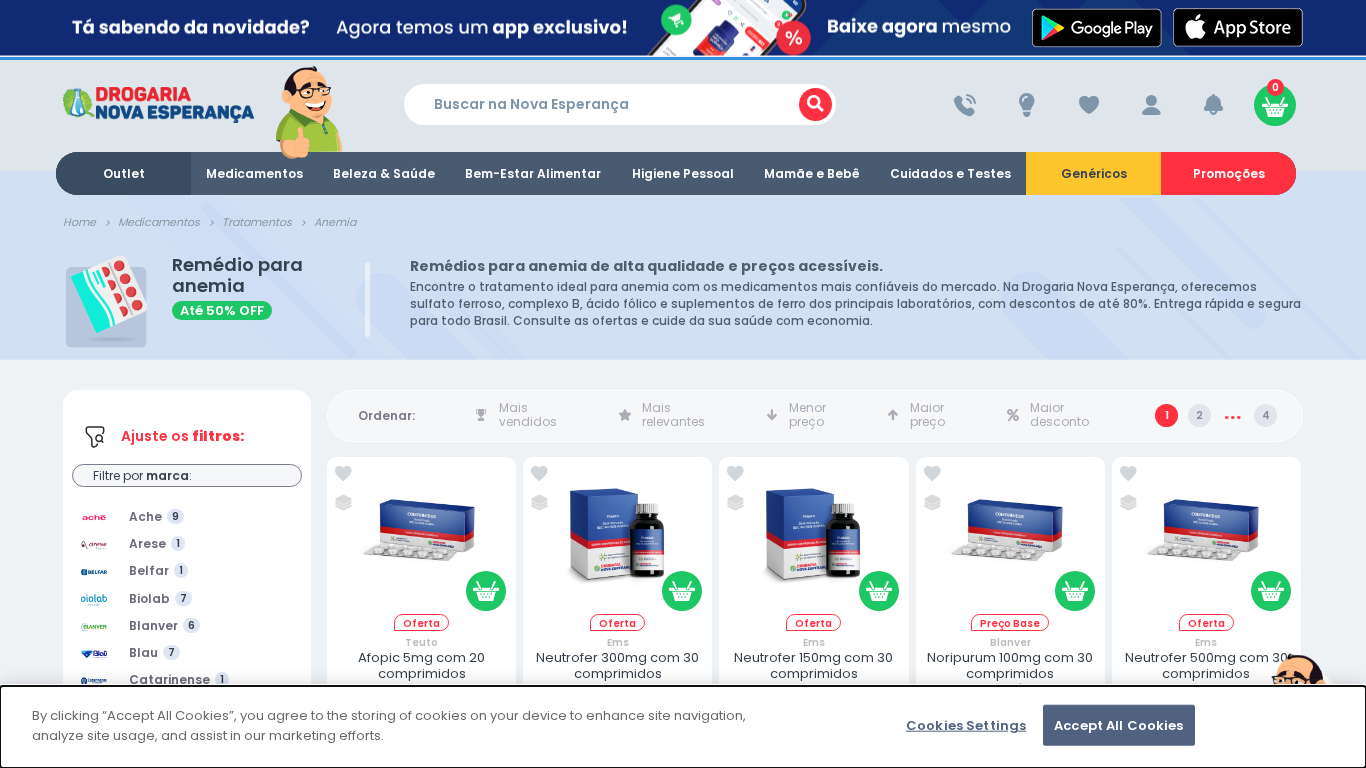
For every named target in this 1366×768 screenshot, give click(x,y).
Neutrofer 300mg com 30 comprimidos (617, 665)
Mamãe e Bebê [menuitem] (812, 173)
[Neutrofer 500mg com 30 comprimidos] (1206, 539)
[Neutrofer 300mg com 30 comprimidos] (618, 539)
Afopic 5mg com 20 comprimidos (421, 665)
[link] (343, 474)
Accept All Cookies (1118, 725)
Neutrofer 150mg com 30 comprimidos (813, 665)
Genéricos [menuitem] (1094, 173)
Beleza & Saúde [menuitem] (384, 173)
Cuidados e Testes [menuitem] (950, 173)
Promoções (1229, 173)
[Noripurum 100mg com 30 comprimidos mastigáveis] (1010, 539)
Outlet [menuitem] (124, 173)
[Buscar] (815, 104)
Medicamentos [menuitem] (254, 173)
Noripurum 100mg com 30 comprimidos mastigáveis (1010, 673)
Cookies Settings (966, 725)
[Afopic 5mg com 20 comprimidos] (422, 539)
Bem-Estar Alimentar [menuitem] (533, 173)
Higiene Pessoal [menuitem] (683, 173)
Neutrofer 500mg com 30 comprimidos (1206, 665)
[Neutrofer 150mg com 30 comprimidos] (814, 539)
